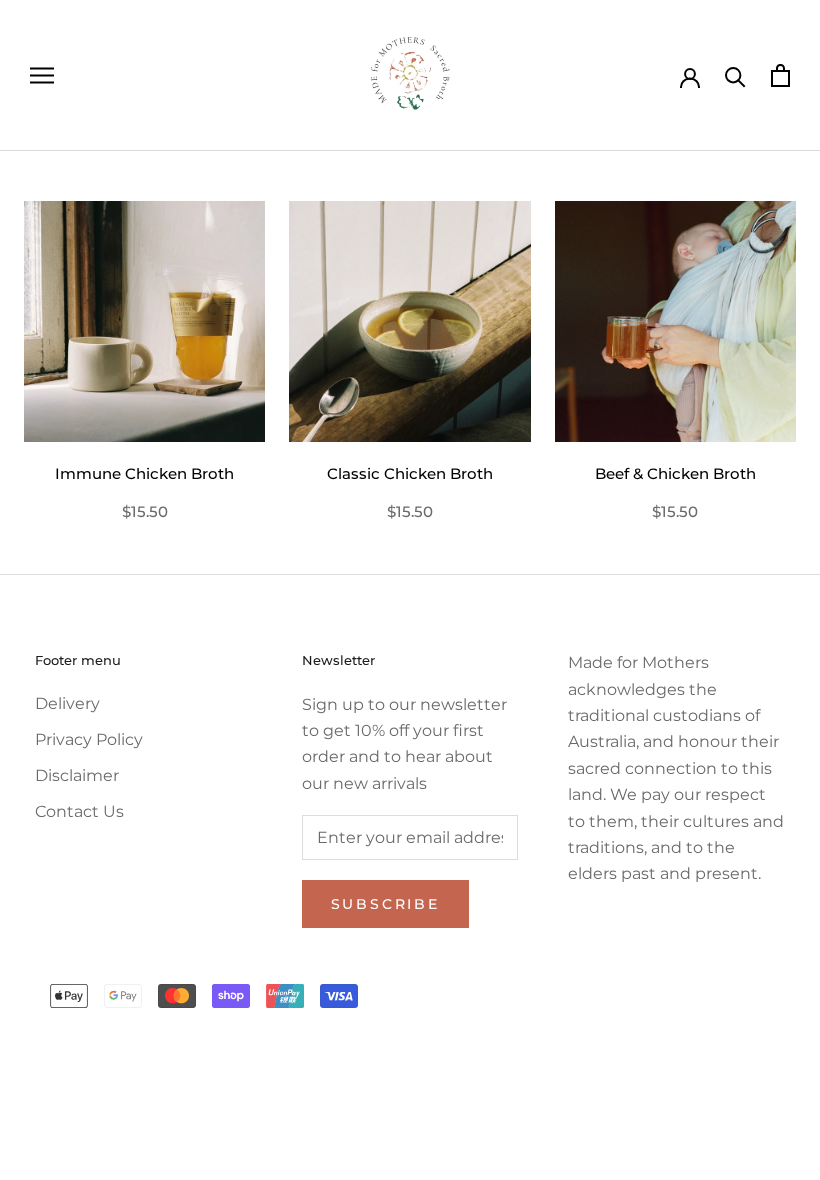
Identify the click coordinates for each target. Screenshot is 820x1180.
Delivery (67, 703)
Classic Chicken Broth (410, 473)
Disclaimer (77, 775)
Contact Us (79, 811)
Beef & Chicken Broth (675, 473)
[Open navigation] (42, 75)
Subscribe (385, 904)
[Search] (735, 75)
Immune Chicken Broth (144, 473)
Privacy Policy (89, 739)
